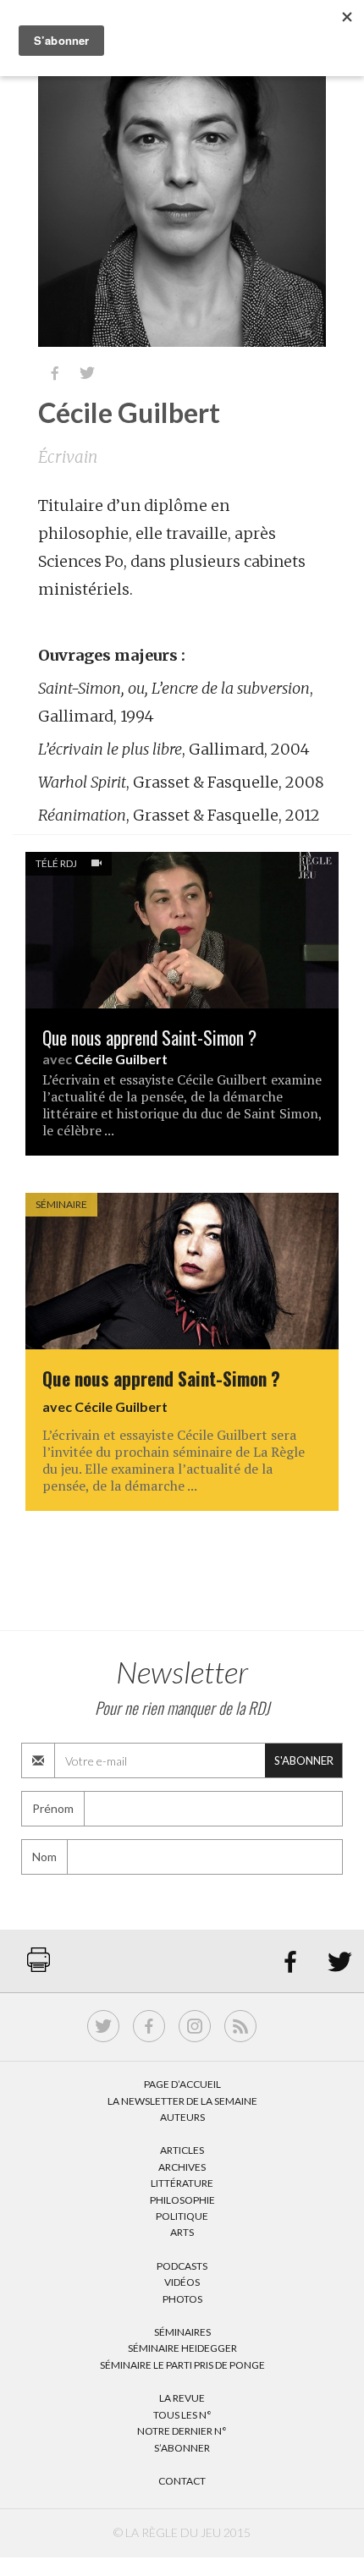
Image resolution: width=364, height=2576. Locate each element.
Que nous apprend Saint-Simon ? (149, 1038)
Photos (182, 2299)
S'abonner (304, 1760)
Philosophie (182, 2200)
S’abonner (182, 2448)
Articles (182, 2150)
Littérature (182, 2183)
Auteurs (182, 2117)
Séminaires (182, 2332)
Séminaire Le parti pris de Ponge (182, 2365)
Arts (182, 2232)
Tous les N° (182, 2415)
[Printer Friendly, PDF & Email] (39, 1968)
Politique (182, 2216)
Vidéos (182, 2282)
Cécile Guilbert (121, 1059)
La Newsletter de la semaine (182, 2101)
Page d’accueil (182, 2084)
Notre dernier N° (182, 2431)
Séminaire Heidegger (182, 2348)
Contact (182, 2481)
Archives (182, 2167)
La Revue (182, 2398)
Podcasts (182, 2266)
